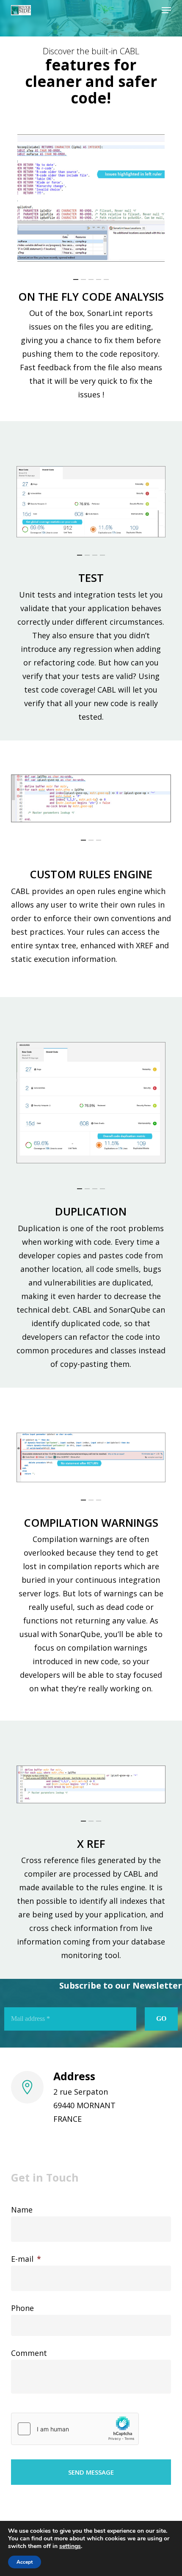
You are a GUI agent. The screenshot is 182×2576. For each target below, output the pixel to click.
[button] (166, 10)
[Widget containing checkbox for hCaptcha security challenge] (75, 2429)
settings (70, 2546)
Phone (22, 2308)
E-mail (26, 2259)
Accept (25, 2562)
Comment (29, 2353)
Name (22, 2210)
